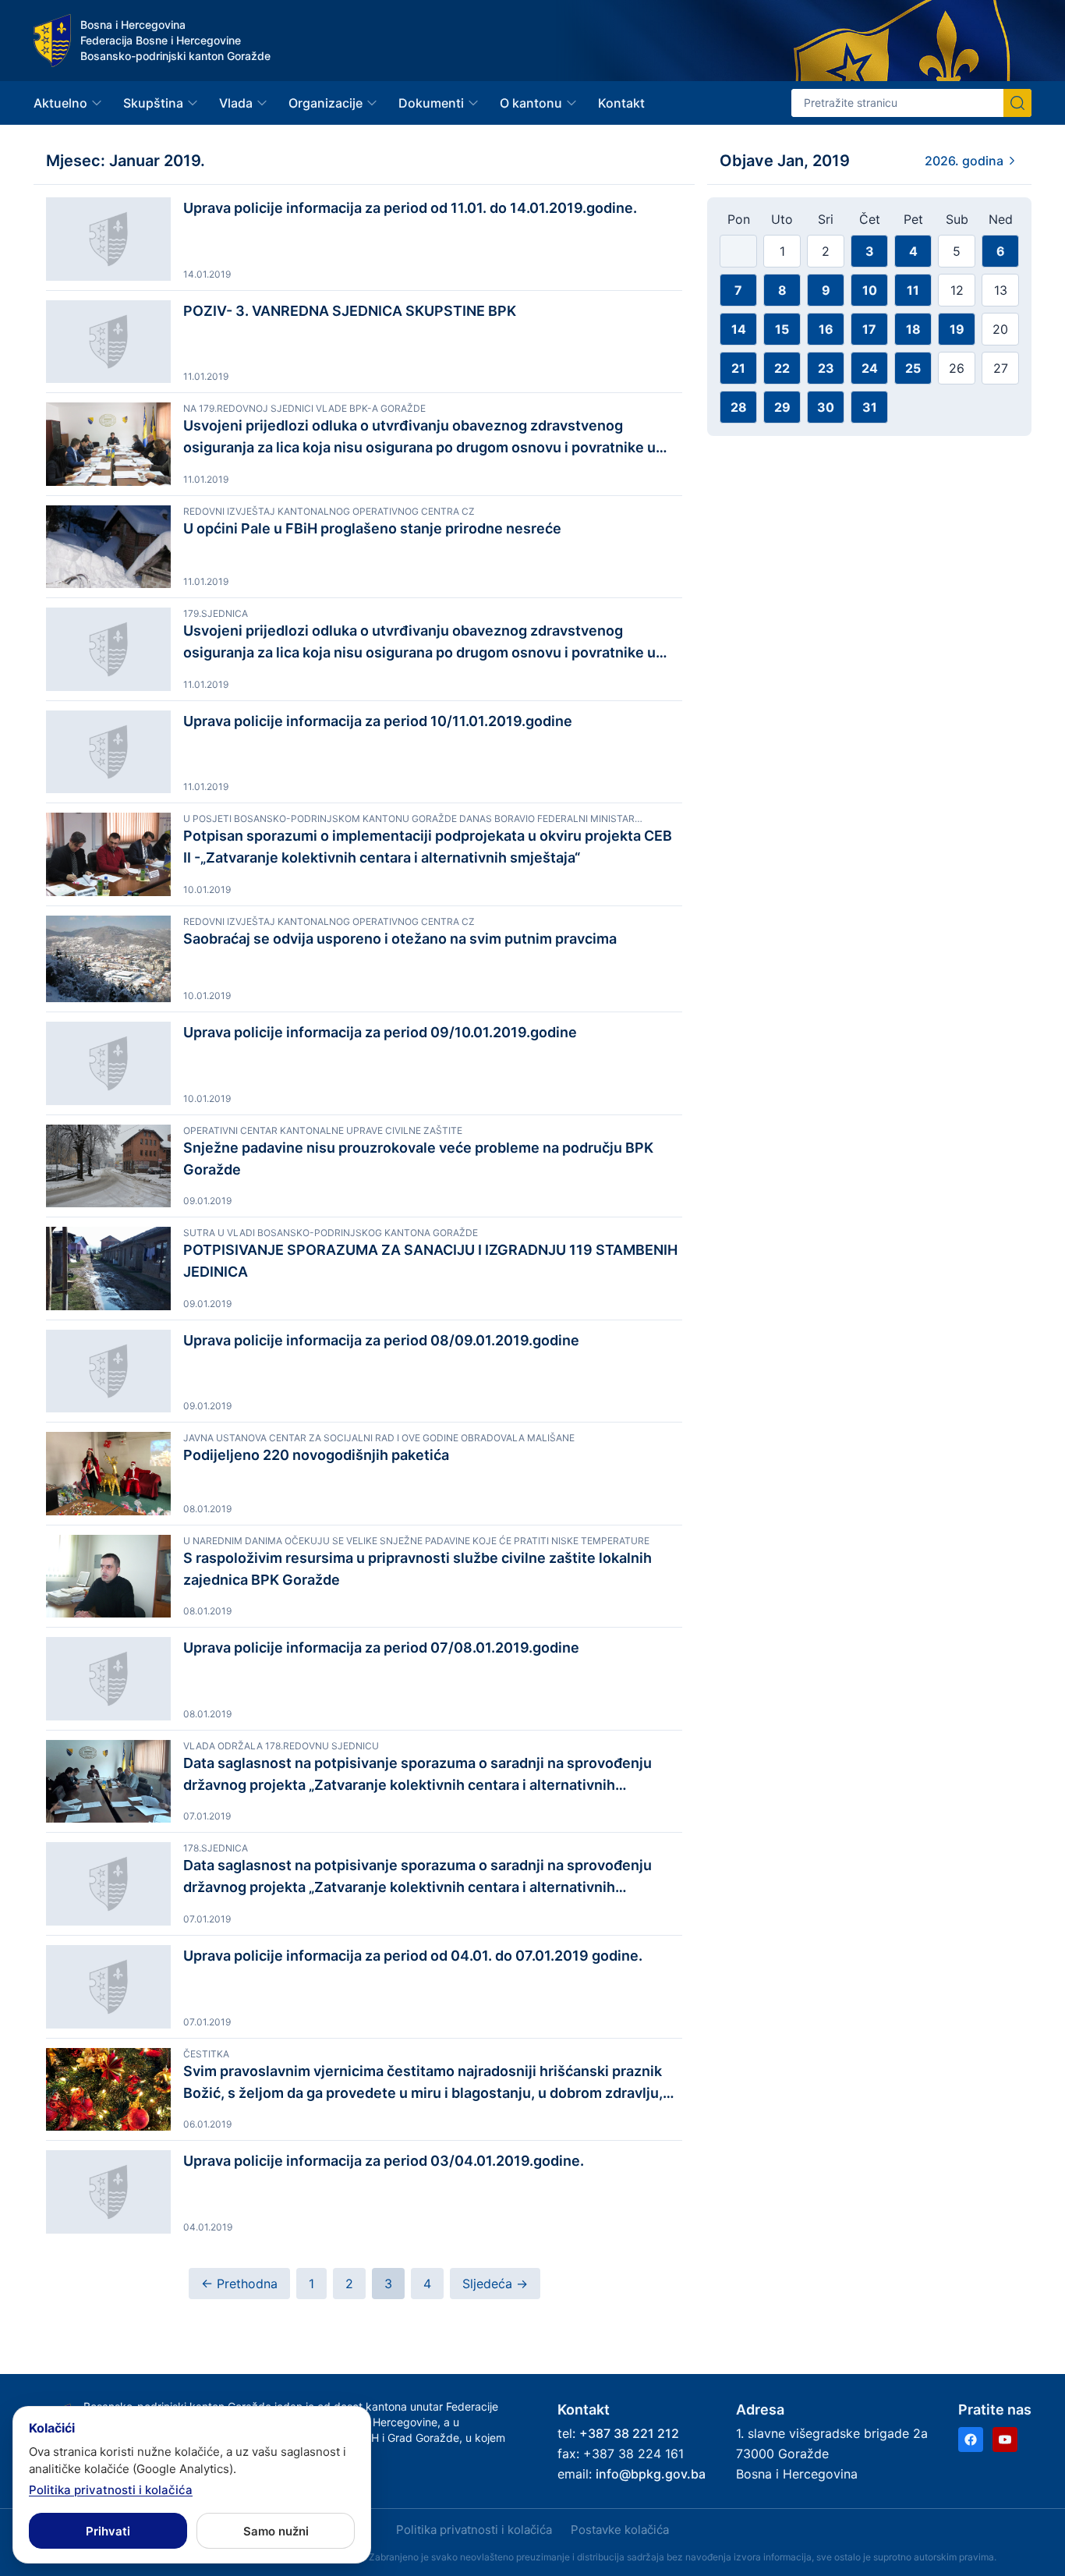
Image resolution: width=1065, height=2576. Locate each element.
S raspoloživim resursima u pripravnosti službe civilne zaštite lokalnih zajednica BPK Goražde (418, 1569)
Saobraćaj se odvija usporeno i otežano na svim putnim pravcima (400, 939)
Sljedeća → (495, 2284)
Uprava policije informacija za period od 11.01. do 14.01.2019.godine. (410, 208)
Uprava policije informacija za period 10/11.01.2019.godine (378, 721)
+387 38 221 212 (629, 2433)
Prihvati (108, 2531)
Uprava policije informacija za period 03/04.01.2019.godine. (384, 2161)
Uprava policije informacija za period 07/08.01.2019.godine (381, 1648)
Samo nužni (276, 2531)
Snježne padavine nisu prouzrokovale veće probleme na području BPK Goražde (418, 1159)
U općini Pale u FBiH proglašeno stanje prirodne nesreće (372, 528)
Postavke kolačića (620, 2530)
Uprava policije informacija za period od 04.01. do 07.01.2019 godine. (413, 1956)
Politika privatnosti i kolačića (474, 2530)
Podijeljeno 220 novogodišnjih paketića (316, 1455)
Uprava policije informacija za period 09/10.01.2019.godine (380, 1032)
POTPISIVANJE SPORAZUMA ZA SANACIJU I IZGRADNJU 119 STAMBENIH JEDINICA (430, 1261)
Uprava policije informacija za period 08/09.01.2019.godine (381, 1340)
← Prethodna (239, 2284)
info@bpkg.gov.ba (651, 2474)
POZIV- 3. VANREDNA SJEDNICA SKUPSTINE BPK (350, 311)
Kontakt (621, 103)
